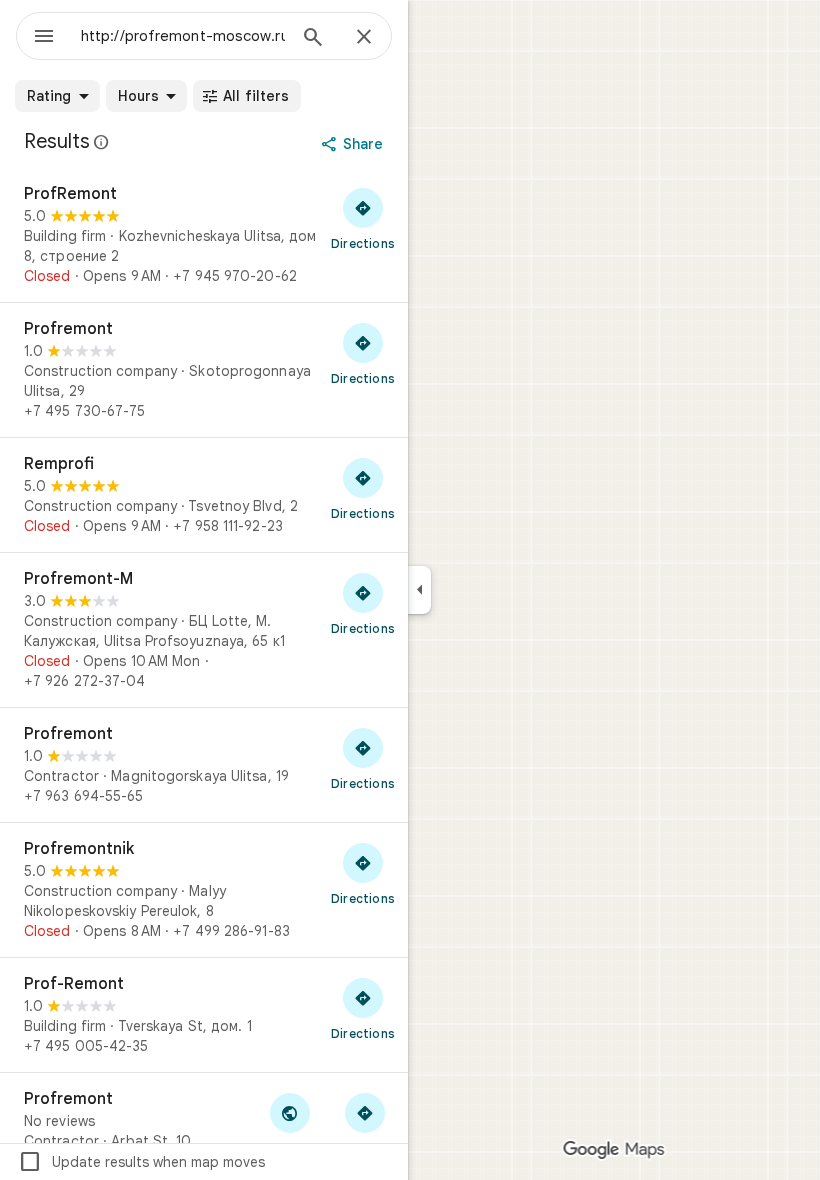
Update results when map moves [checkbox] (141, 1162)
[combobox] (183, 36)
